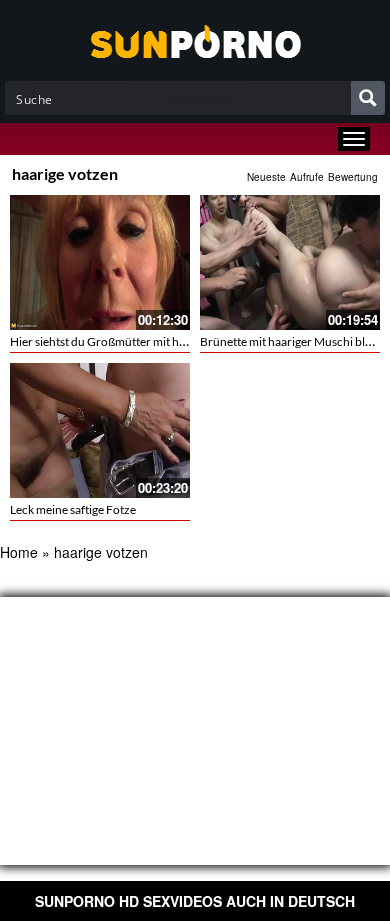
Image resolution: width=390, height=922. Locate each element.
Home (19, 552)
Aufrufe (307, 177)
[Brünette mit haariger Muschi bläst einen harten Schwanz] (290, 262)
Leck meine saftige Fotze (73, 509)
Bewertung (353, 177)
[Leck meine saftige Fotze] (100, 430)
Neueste (266, 177)
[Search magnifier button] (368, 98)
